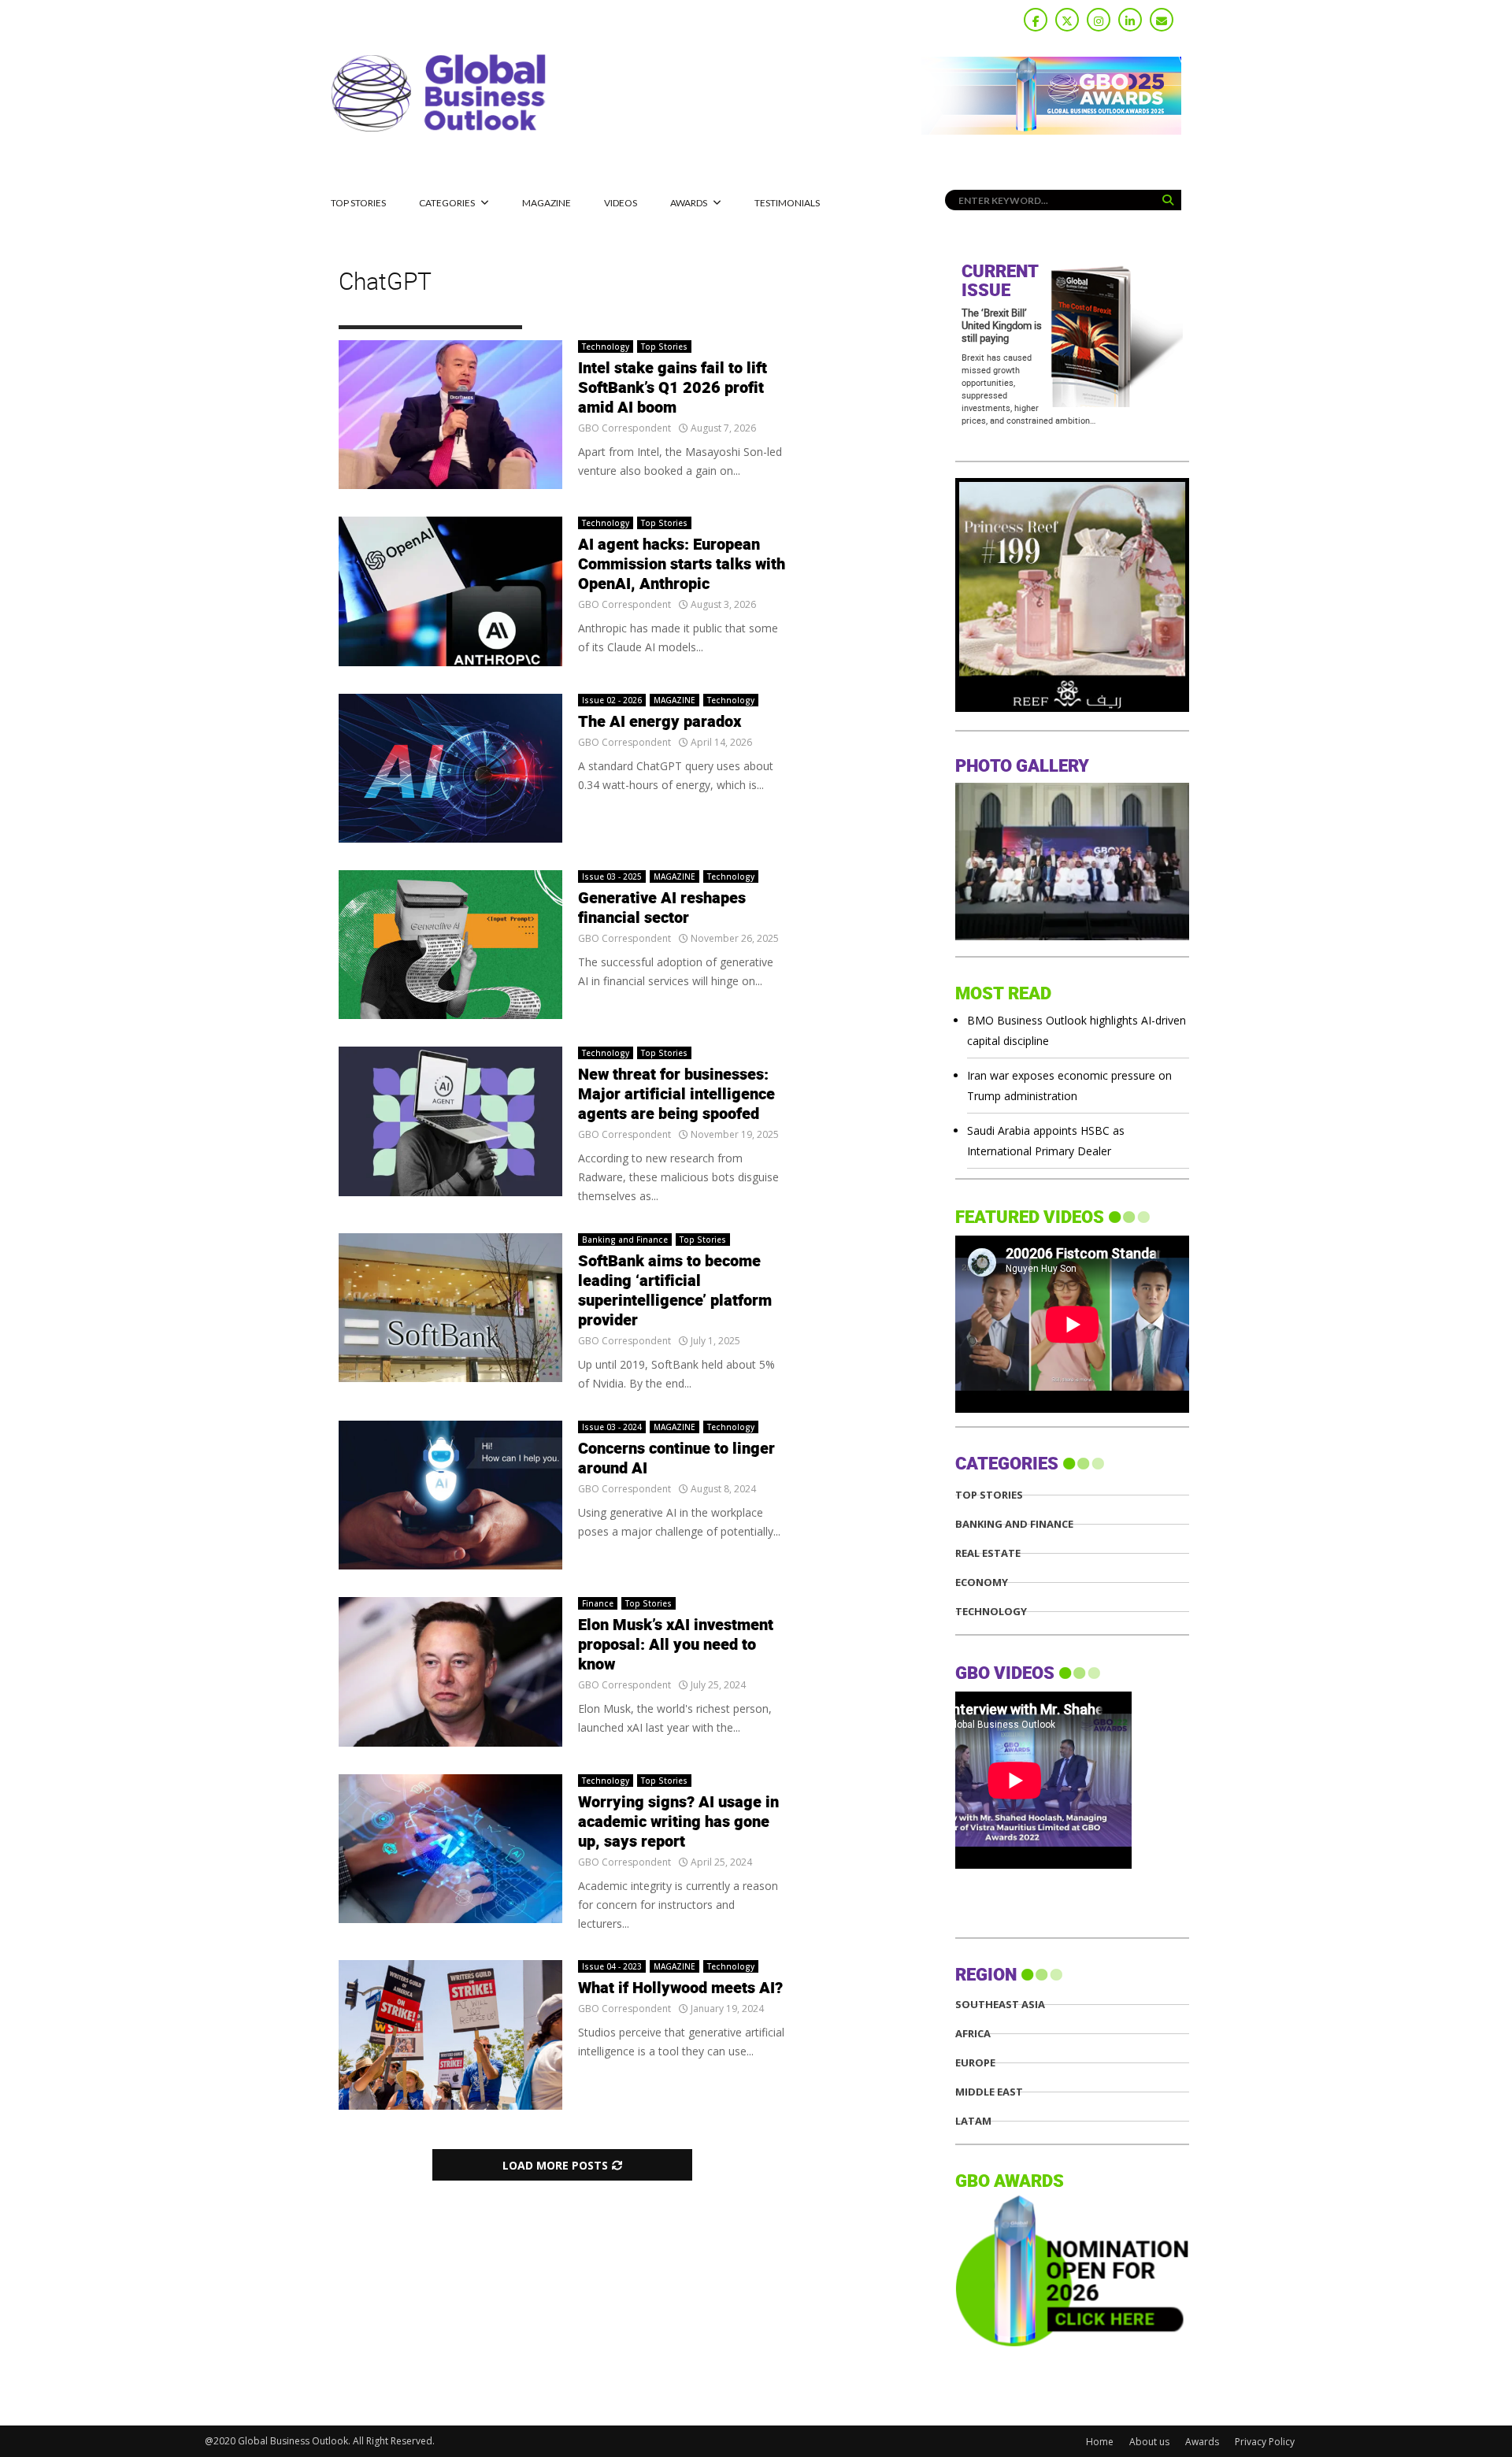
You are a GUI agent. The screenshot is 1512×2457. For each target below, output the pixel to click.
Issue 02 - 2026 (612, 700)
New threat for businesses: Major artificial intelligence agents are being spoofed (676, 1095)
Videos (621, 203)
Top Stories (358, 203)
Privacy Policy (1265, 2442)
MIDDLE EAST (989, 2092)
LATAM (973, 2121)
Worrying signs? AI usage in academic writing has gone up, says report (678, 1822)
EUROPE (975, 2063)
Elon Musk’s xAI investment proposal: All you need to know (676, 1645)
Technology (606, 346)
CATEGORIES (447, 203)
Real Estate (988, 1553)
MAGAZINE (547, 203)
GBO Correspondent (624, 428)
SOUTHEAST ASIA (1000, 2005)
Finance (598, 1603)
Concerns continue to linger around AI (676, 1459)
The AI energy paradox (660, 722)
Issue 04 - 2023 (612, 1966)
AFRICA (973, 2034)
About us (1149, 2442)
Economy (982, 1582)
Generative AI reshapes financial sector (662, 908)
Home (1100, 2442)
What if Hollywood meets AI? (680, 1988)
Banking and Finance (625, 1240)
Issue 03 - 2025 (612, 876)
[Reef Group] (1072, 708)
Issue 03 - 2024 (612, 1427)
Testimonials (787, 203)
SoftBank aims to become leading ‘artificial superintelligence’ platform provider (675, 1291)
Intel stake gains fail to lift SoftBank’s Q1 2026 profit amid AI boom (673, 388)
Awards (689, 203)
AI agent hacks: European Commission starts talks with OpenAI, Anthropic (682, 565)
